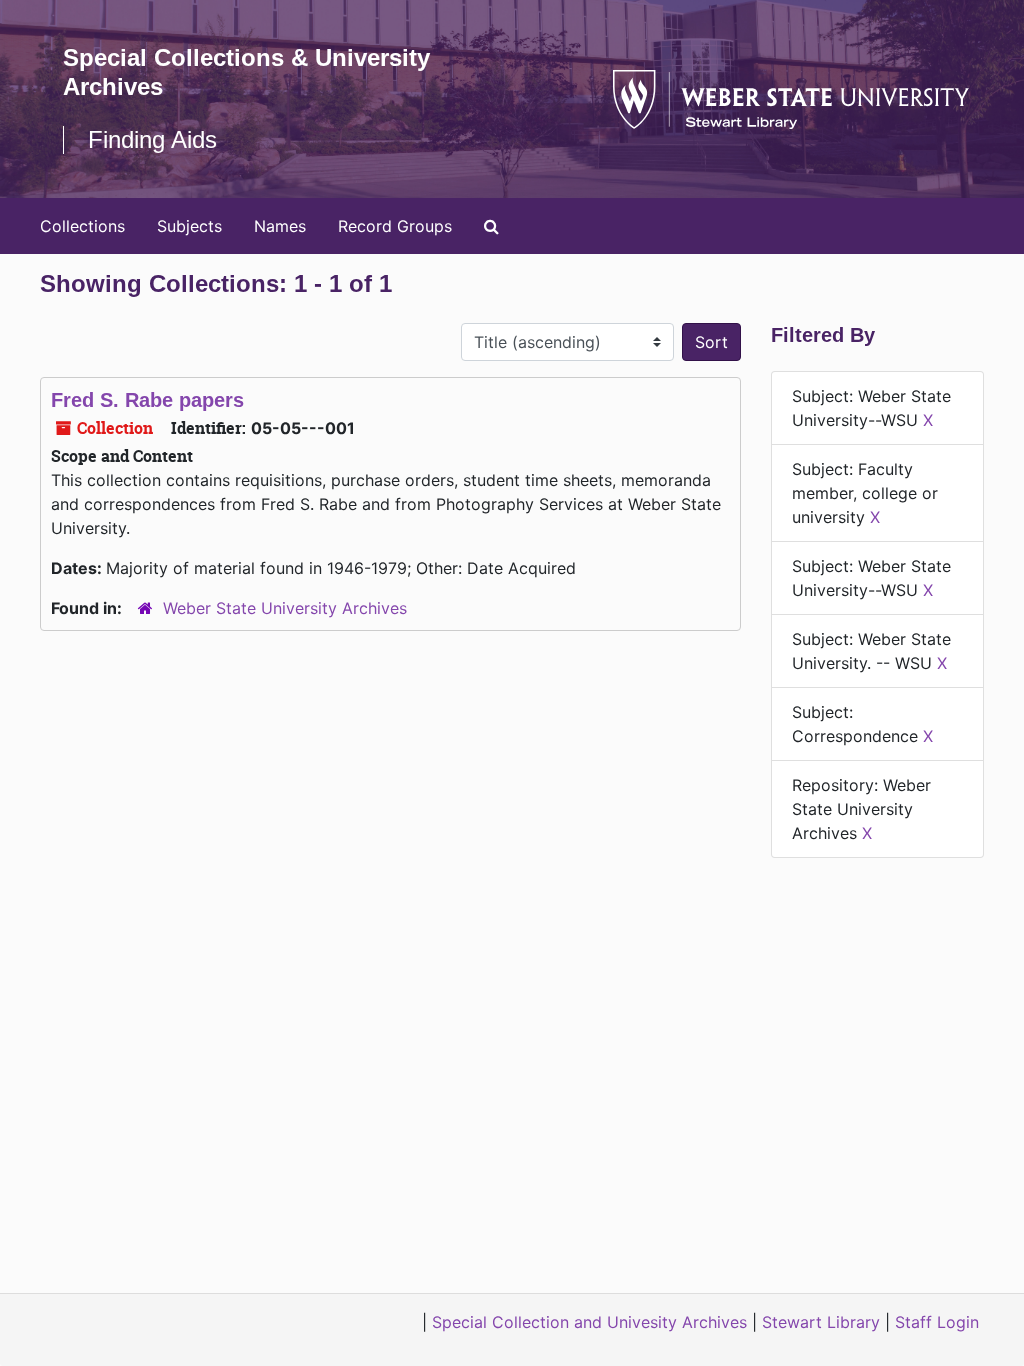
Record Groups (395, 226)
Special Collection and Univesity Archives (589, 1322)
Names (280, 226)
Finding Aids (152, 139)
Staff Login (937, 1322)
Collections (82, 226)
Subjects (189, 226)
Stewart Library (821, 1322)
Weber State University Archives (285, 608)
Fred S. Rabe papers (147, 400)
